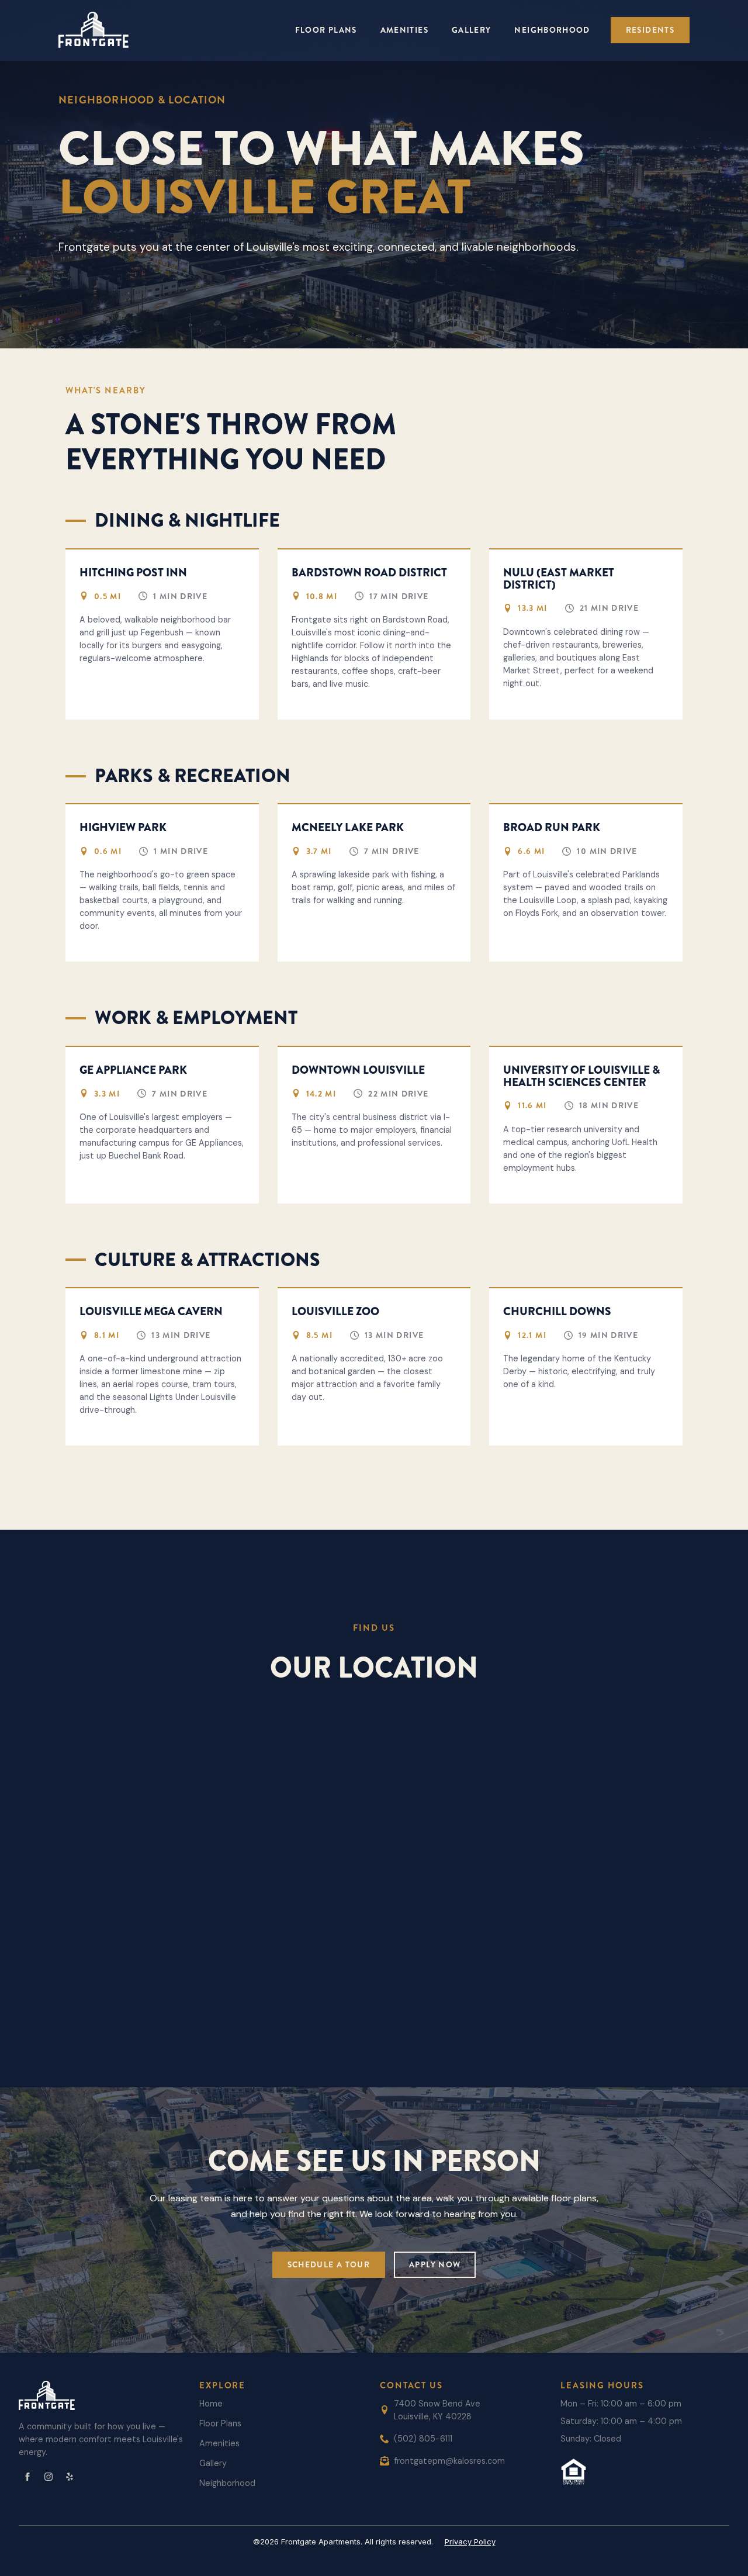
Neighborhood (552, 30)
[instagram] (49, 2477)
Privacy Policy (470, 2542)
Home (211, 2404)
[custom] (70, 2477)
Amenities (404, 30)
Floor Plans (326, 30)
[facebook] (27, 2477)
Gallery (472, 30)
